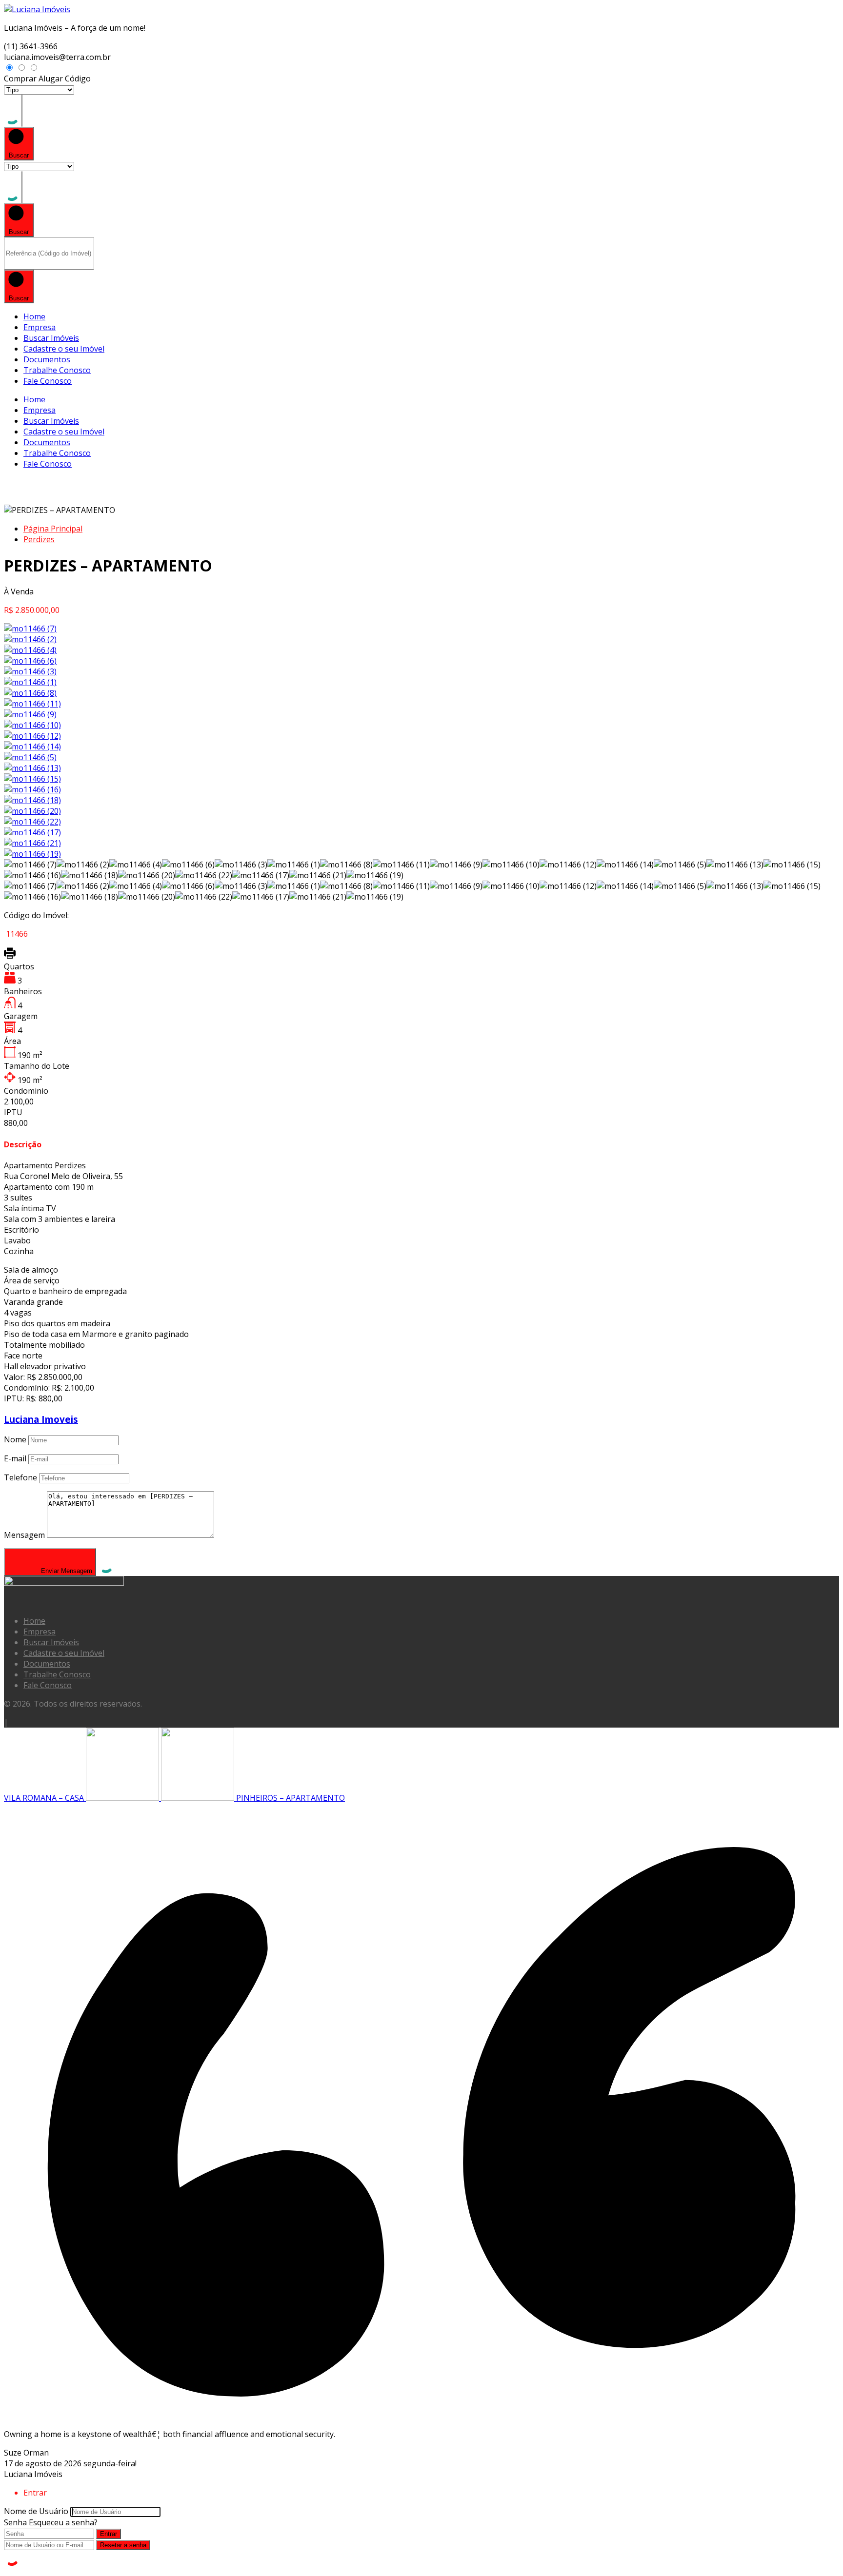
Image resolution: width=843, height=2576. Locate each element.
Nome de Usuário (36, 2511)
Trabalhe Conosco (57, 370)
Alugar (51, 79)
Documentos (47, 359)
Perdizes (39, 539)
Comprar (20, 79)
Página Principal (53, 529)
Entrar (109, 2534)
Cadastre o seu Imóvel (64, 349)
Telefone (20, 1477)
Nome (15, 1439)
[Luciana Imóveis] (37, 9)
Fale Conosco (48, 381)
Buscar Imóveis (51, 338)
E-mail (15, 1458)
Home (34, 316)
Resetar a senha (123, 2545)
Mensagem (24, 1535)
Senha (15, 2522)
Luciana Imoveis (41, 1419)
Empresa (40, 327)
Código (78, 79)
